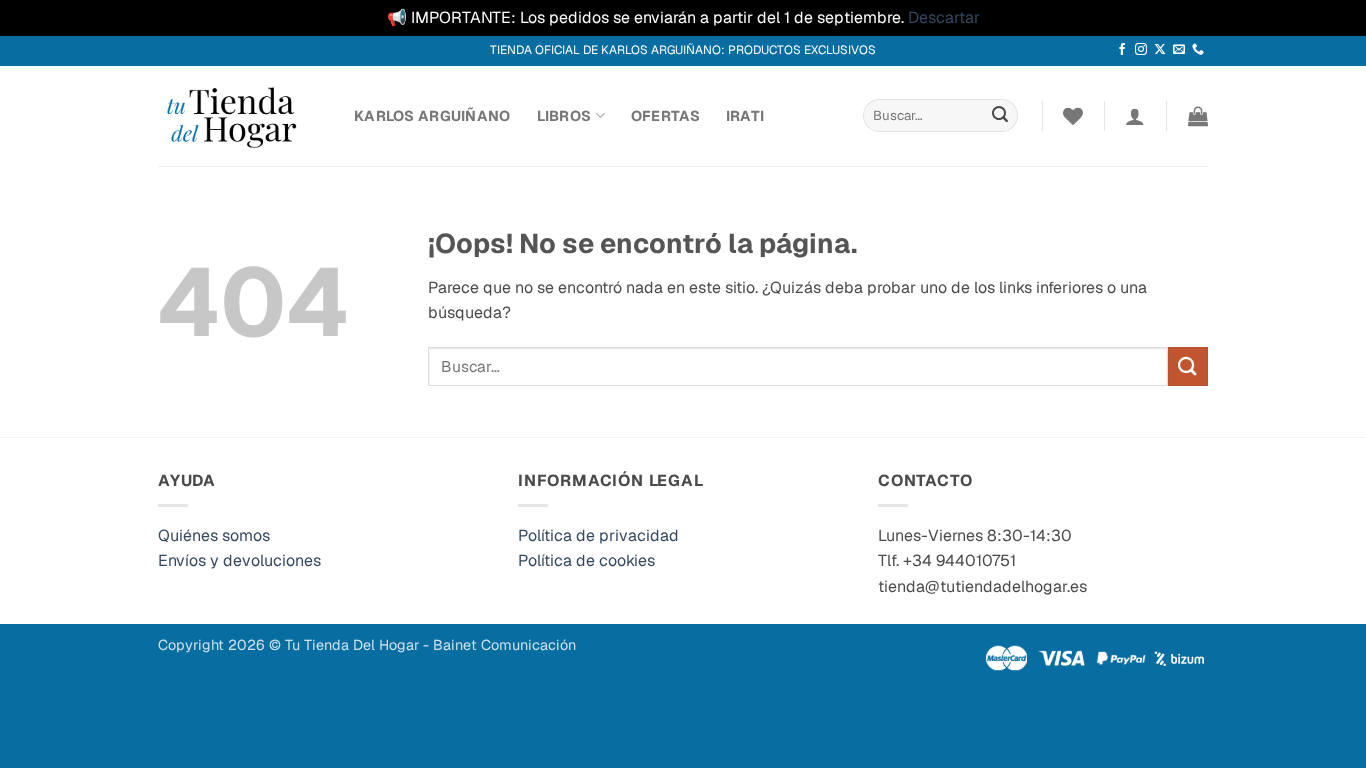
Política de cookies (586, 560)
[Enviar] (1000, 116)
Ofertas (665, 116)
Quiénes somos (214, 535)
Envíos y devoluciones (239, 560)
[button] (1198, 116)
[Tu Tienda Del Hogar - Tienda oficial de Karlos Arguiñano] (241, 116)
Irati (745, 116)
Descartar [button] (944, 17)
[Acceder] (1135, 116)
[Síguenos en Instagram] (1141, 50)
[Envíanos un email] (1179, 50)
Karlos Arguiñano (432, 116)
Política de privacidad (598, 535)
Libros (564, 116)
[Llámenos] (1198, 50)
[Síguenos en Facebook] (1122, 50)
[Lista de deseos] (1073, 116)
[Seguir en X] (1160, 50)
